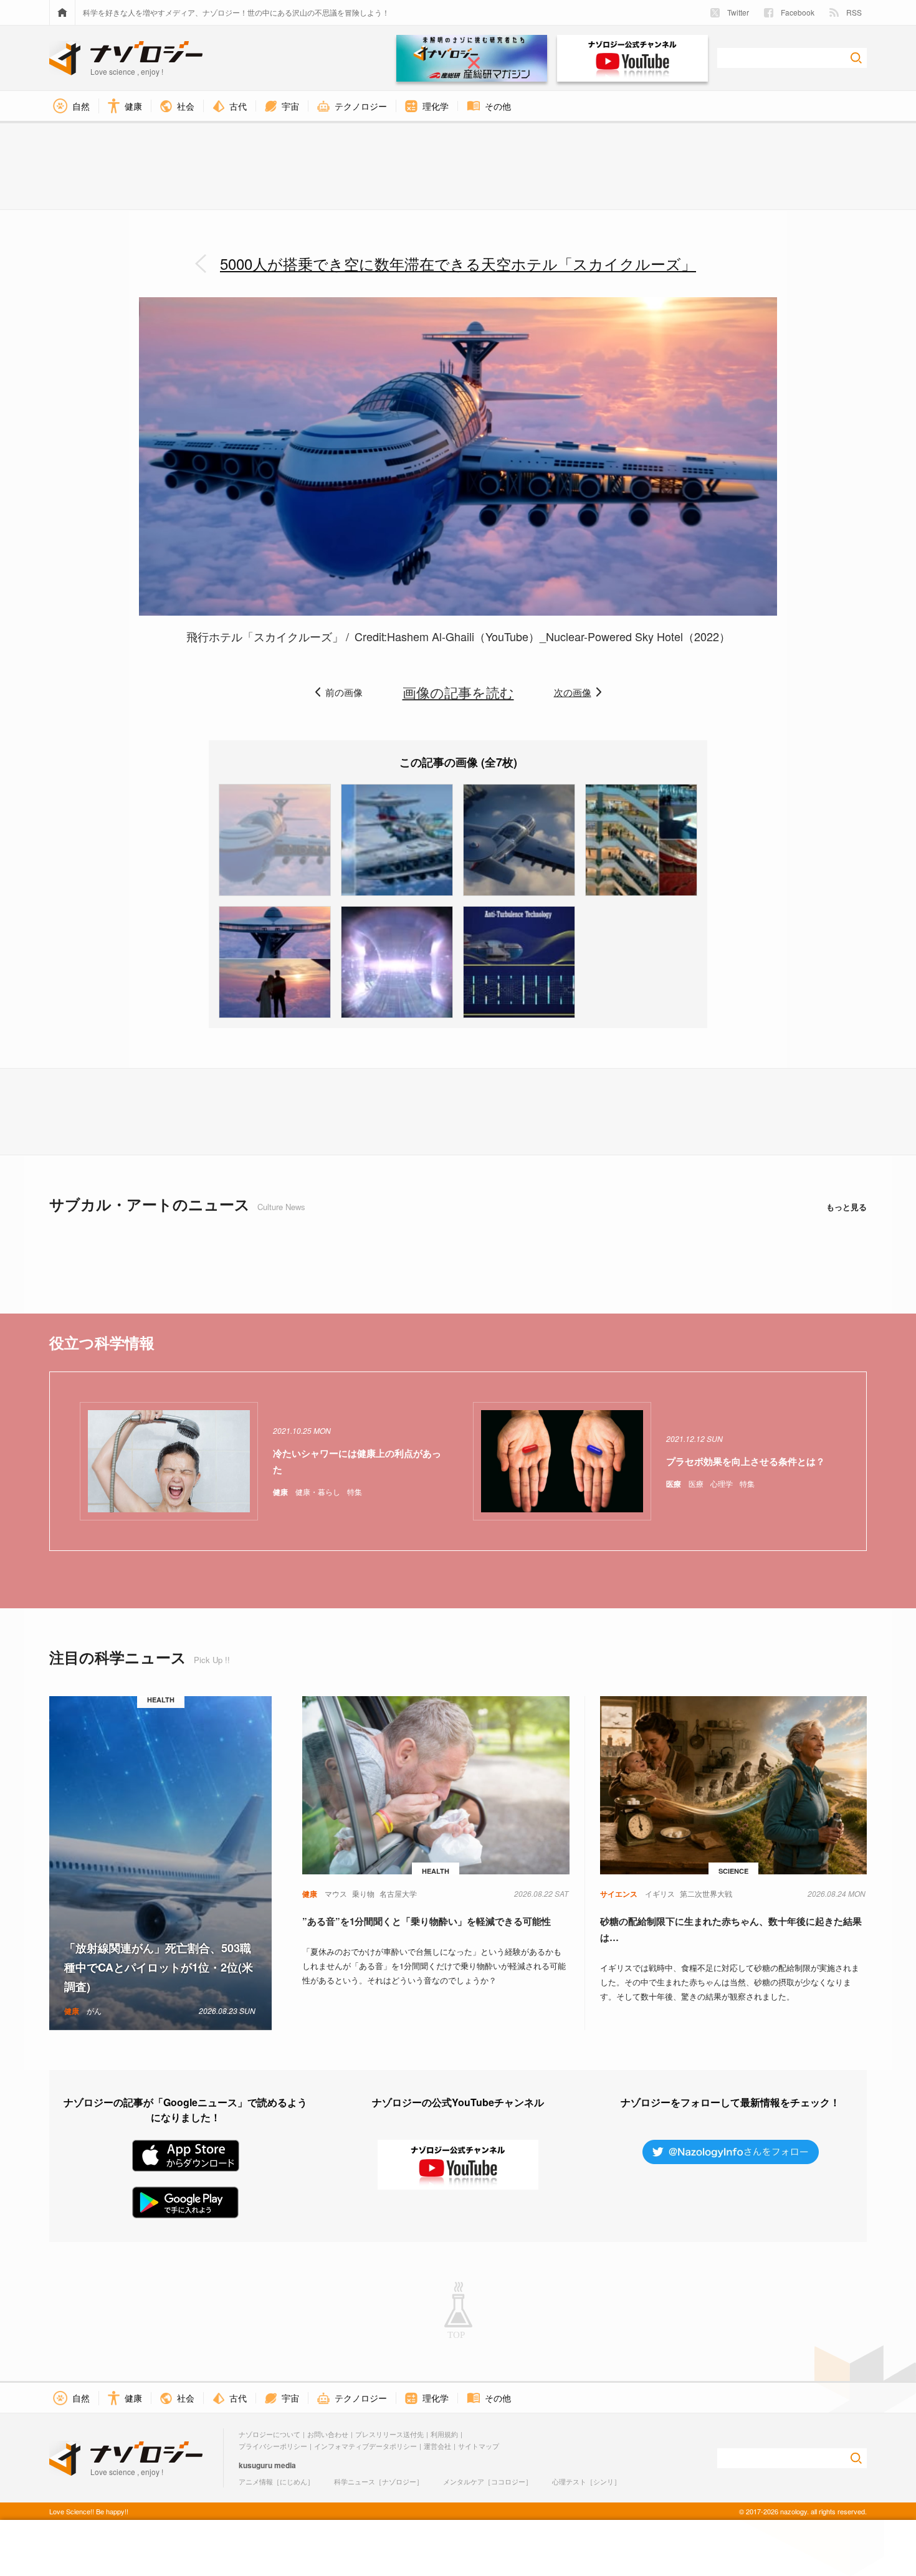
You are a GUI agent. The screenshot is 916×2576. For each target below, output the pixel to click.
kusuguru (255, 2465)
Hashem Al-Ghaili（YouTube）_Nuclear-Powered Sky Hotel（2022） (559, 636)
